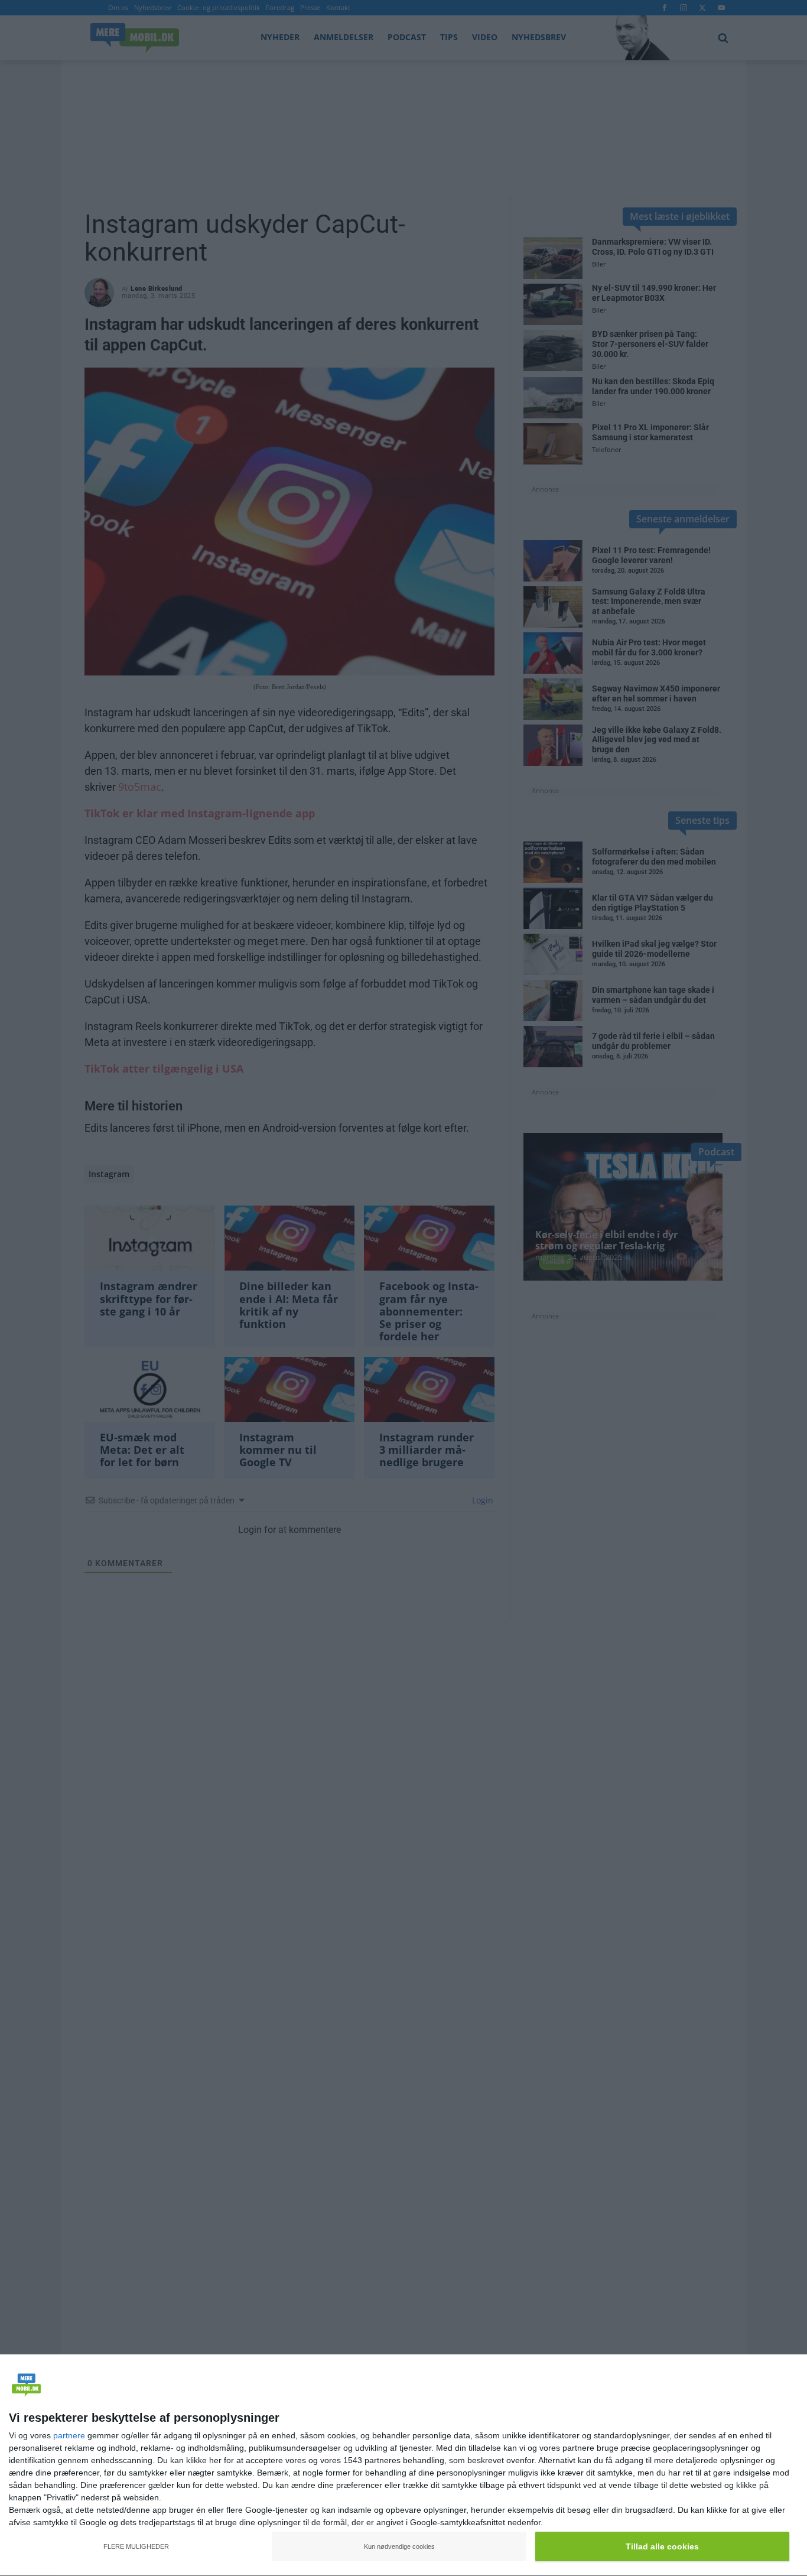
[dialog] (403, 2465)
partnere (69, 2435)
